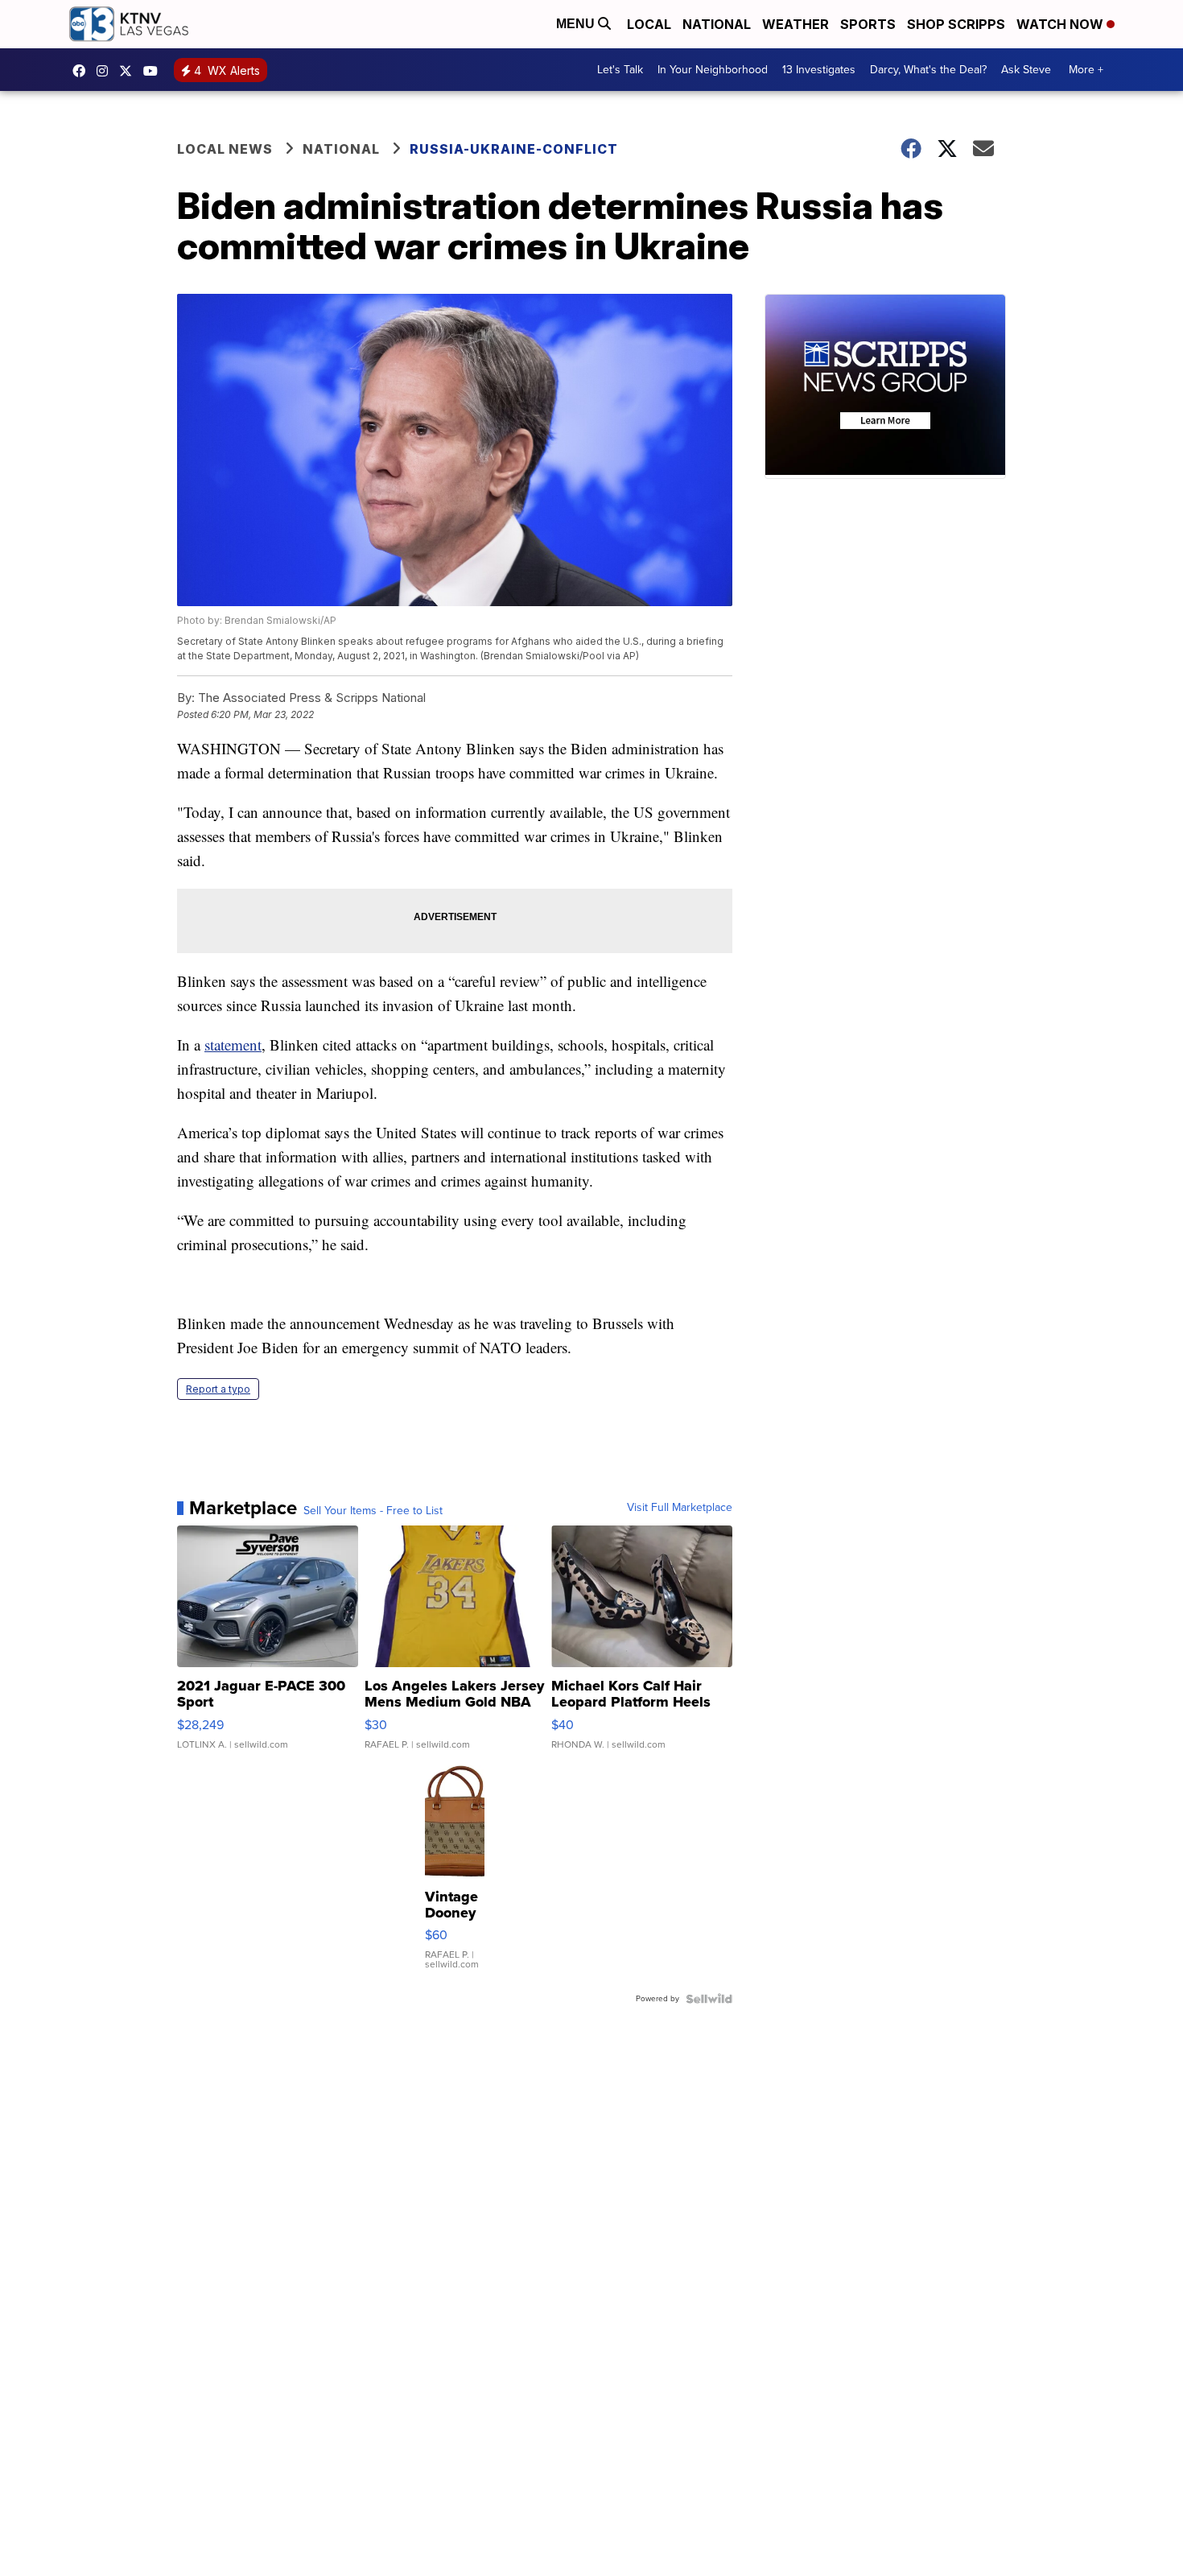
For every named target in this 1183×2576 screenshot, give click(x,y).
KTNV (130, 71)
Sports (868, 24)
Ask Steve (1026, 70)
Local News (225, 149)
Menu (577, 24)
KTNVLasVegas (83, 71)
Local (649, 24)
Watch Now (1061, 24)
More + (1086, 70)
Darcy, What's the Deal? (928, 70)
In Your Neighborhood (713, 70)
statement (233, 1044)
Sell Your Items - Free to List (373, 1511)
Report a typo (218, 1389)
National (717, 24)
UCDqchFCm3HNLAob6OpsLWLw (155, 71)
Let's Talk (620, 70)
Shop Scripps (956, 24)
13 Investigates (819, 70)
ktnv (106, 71)
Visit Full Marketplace (680, 1508)
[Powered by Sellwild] (709, 1999)
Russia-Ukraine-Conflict (514, 149)
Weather (796, 24)
